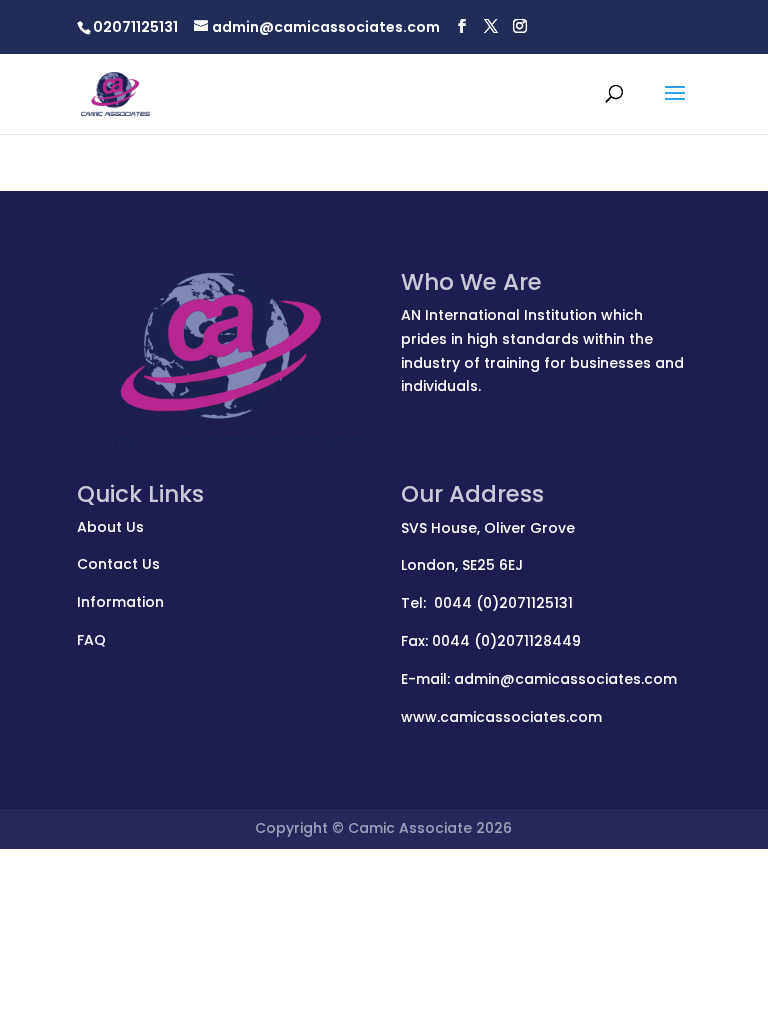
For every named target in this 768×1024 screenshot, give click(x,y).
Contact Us (118, 564)
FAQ (91, 640)
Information (120, 602)
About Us (110, 527)
